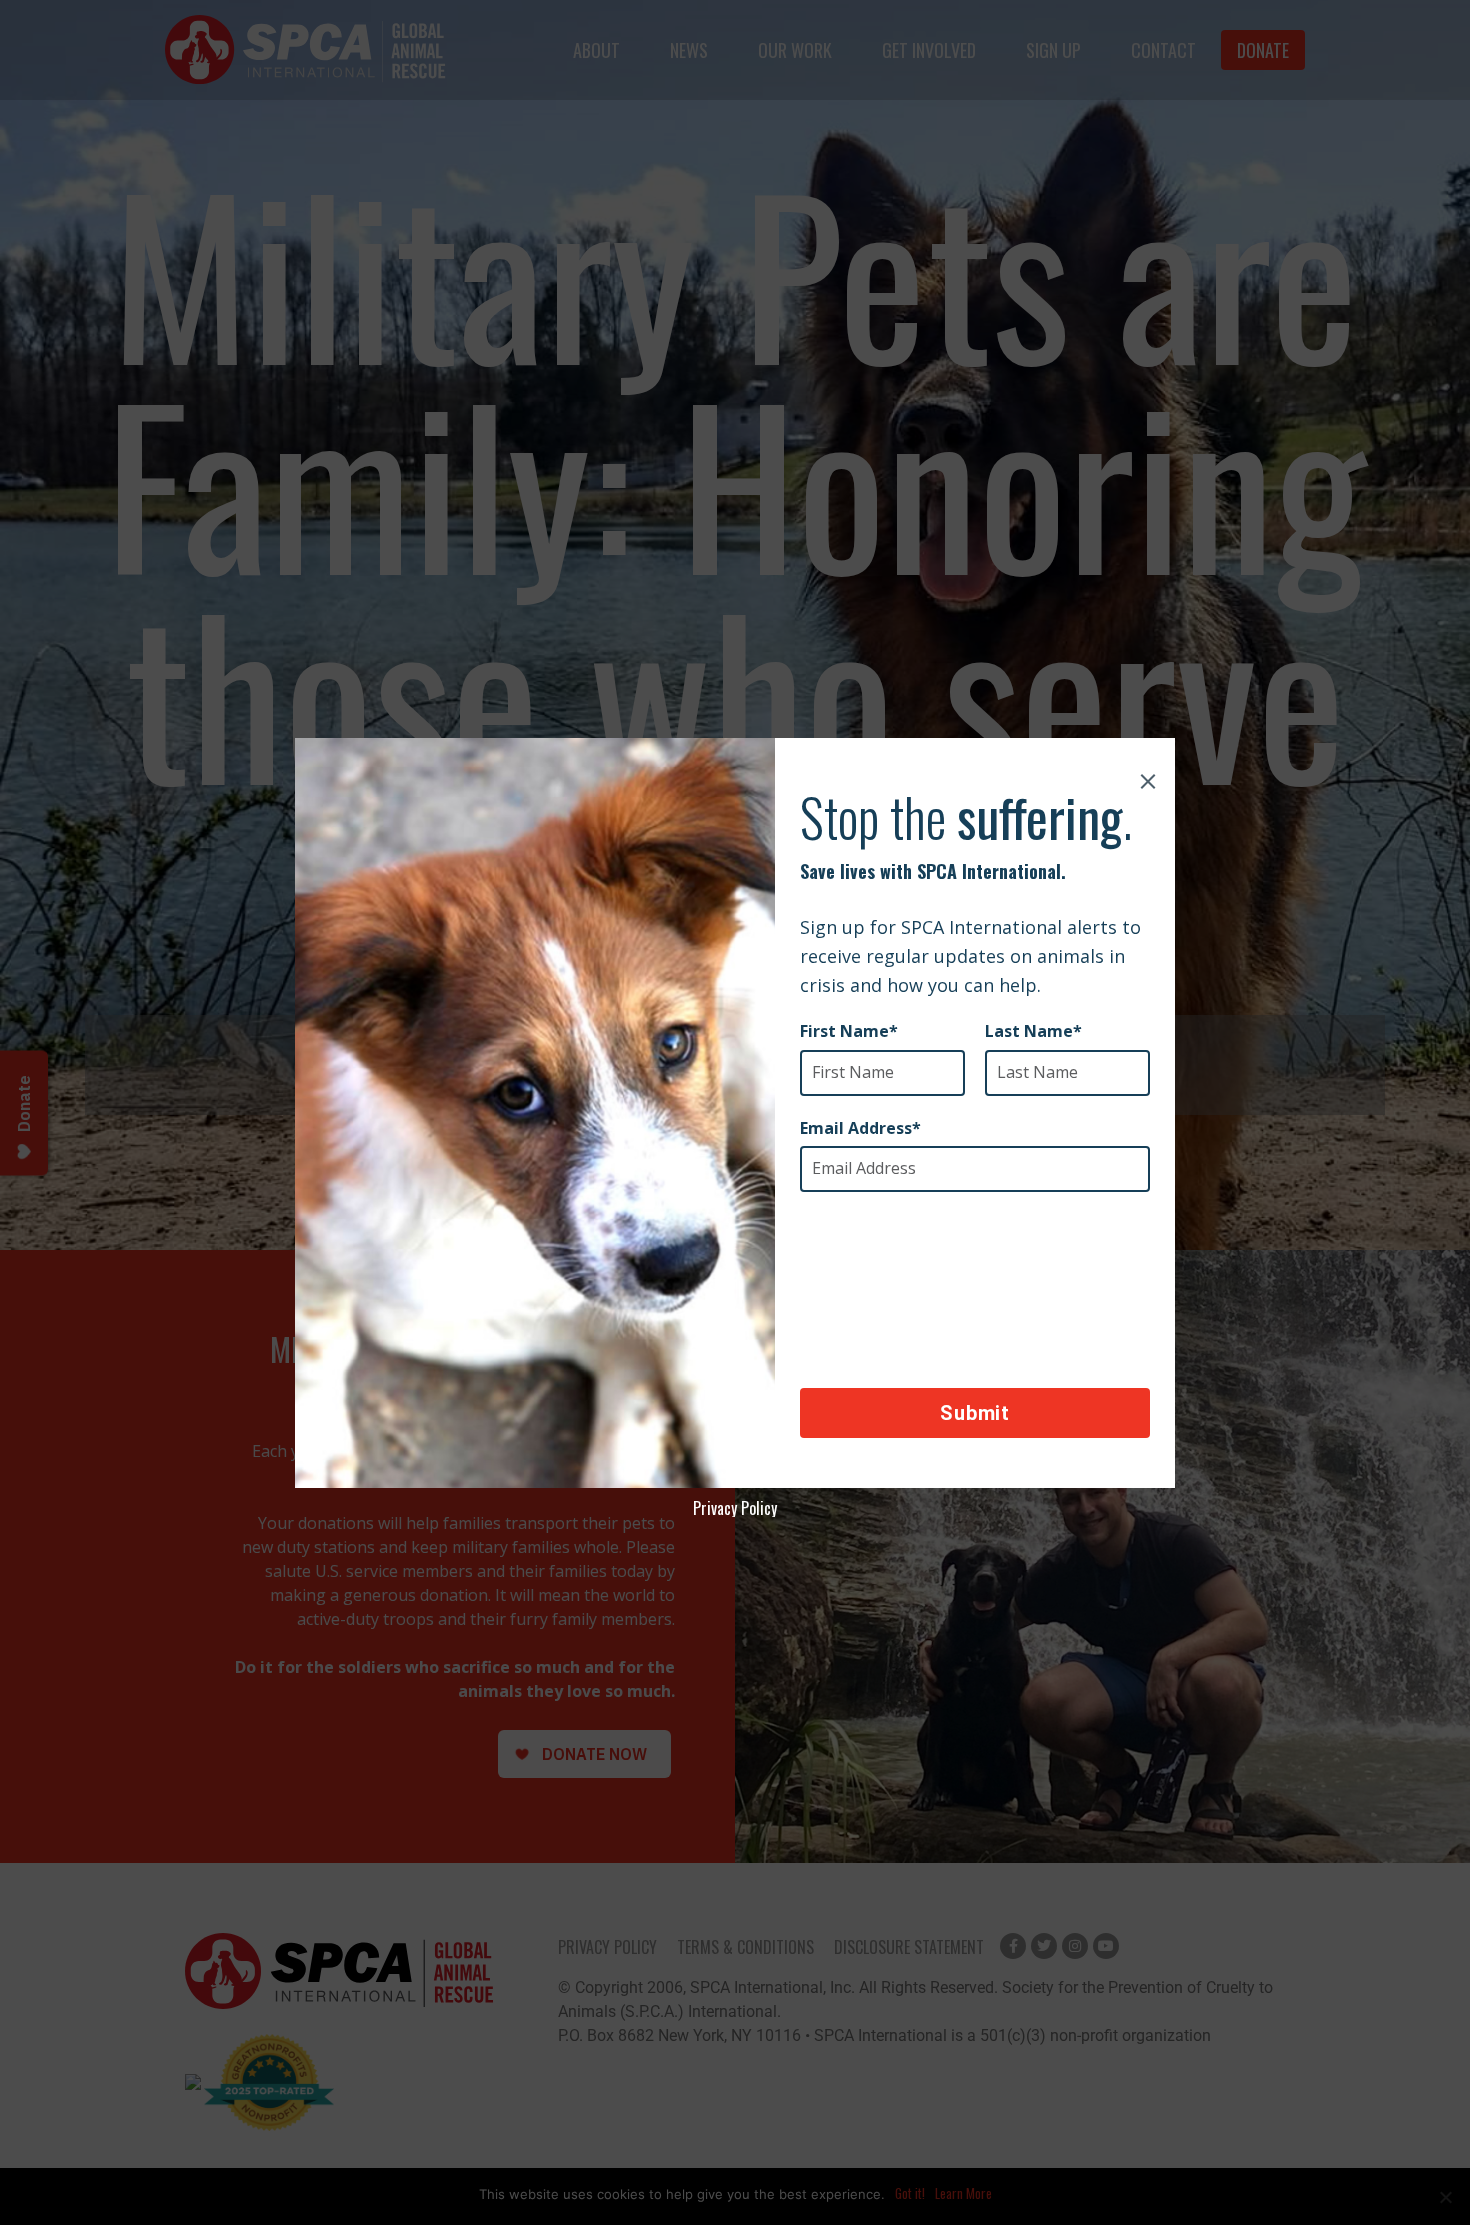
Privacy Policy (735, 1508)
